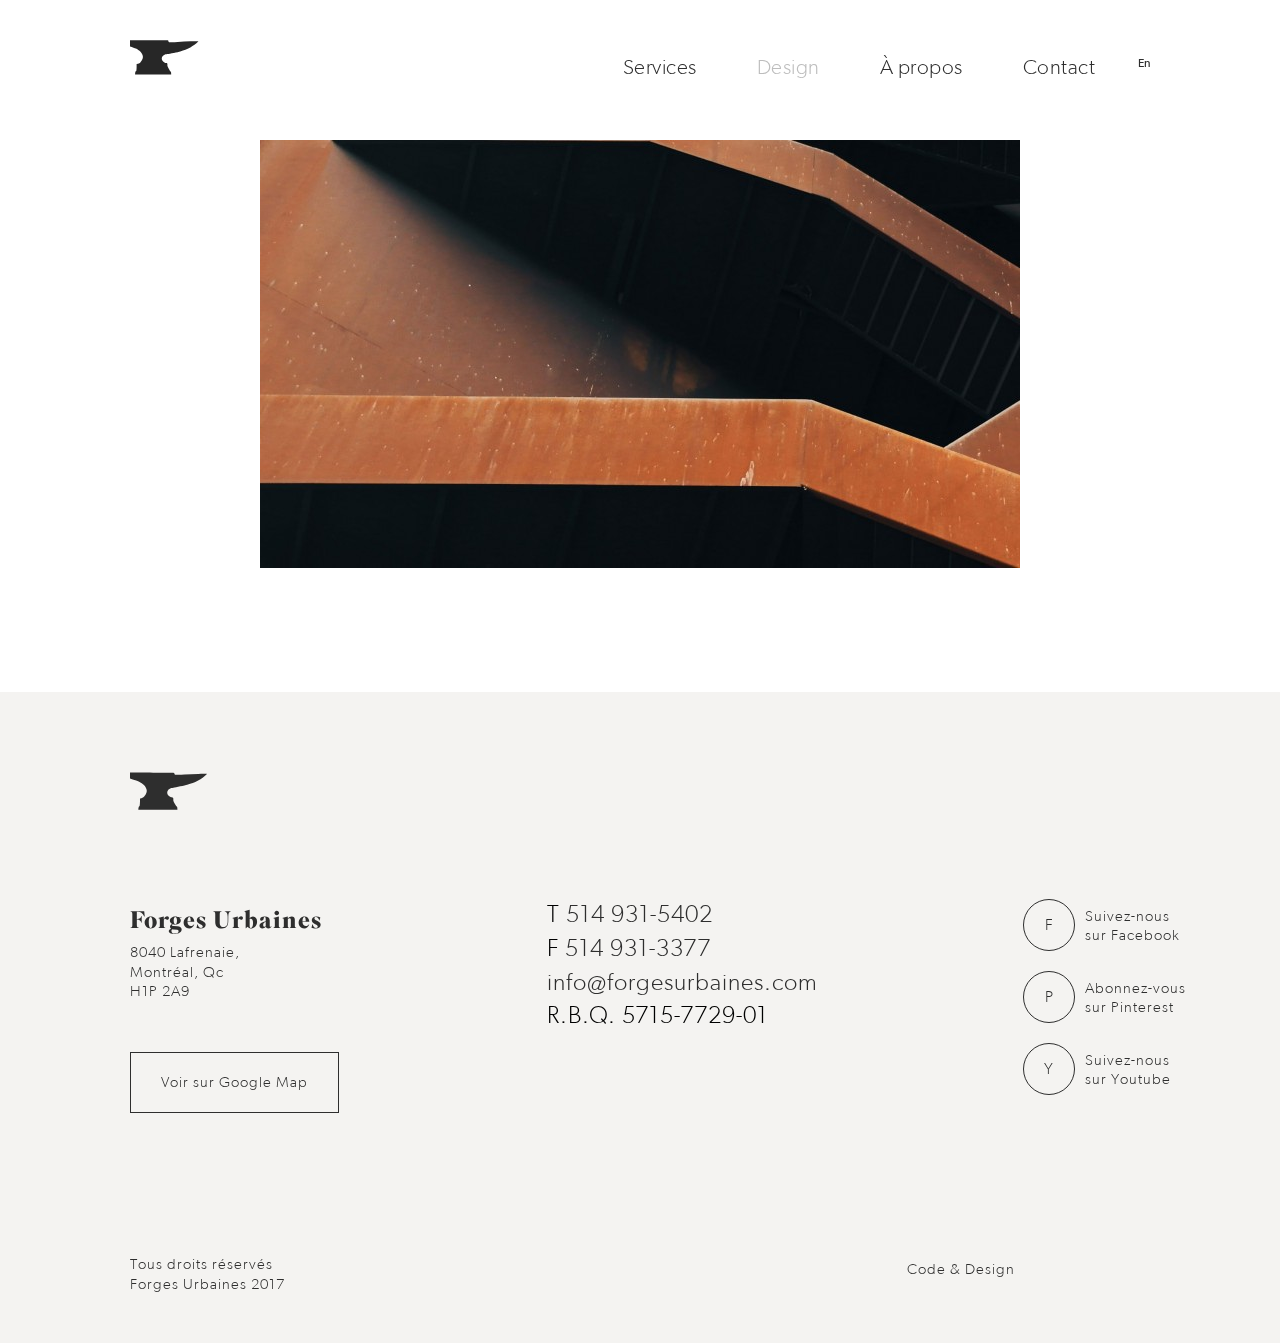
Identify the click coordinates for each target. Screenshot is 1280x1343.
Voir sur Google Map (234, 1082)
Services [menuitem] (660, 67)
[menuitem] (184, 68)
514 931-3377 (638, 949)
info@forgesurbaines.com (682, 983)
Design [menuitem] (788, 67)
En (1144, 63)
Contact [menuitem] (1059, 67)
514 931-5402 (639, 915)
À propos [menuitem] (921, 67)
